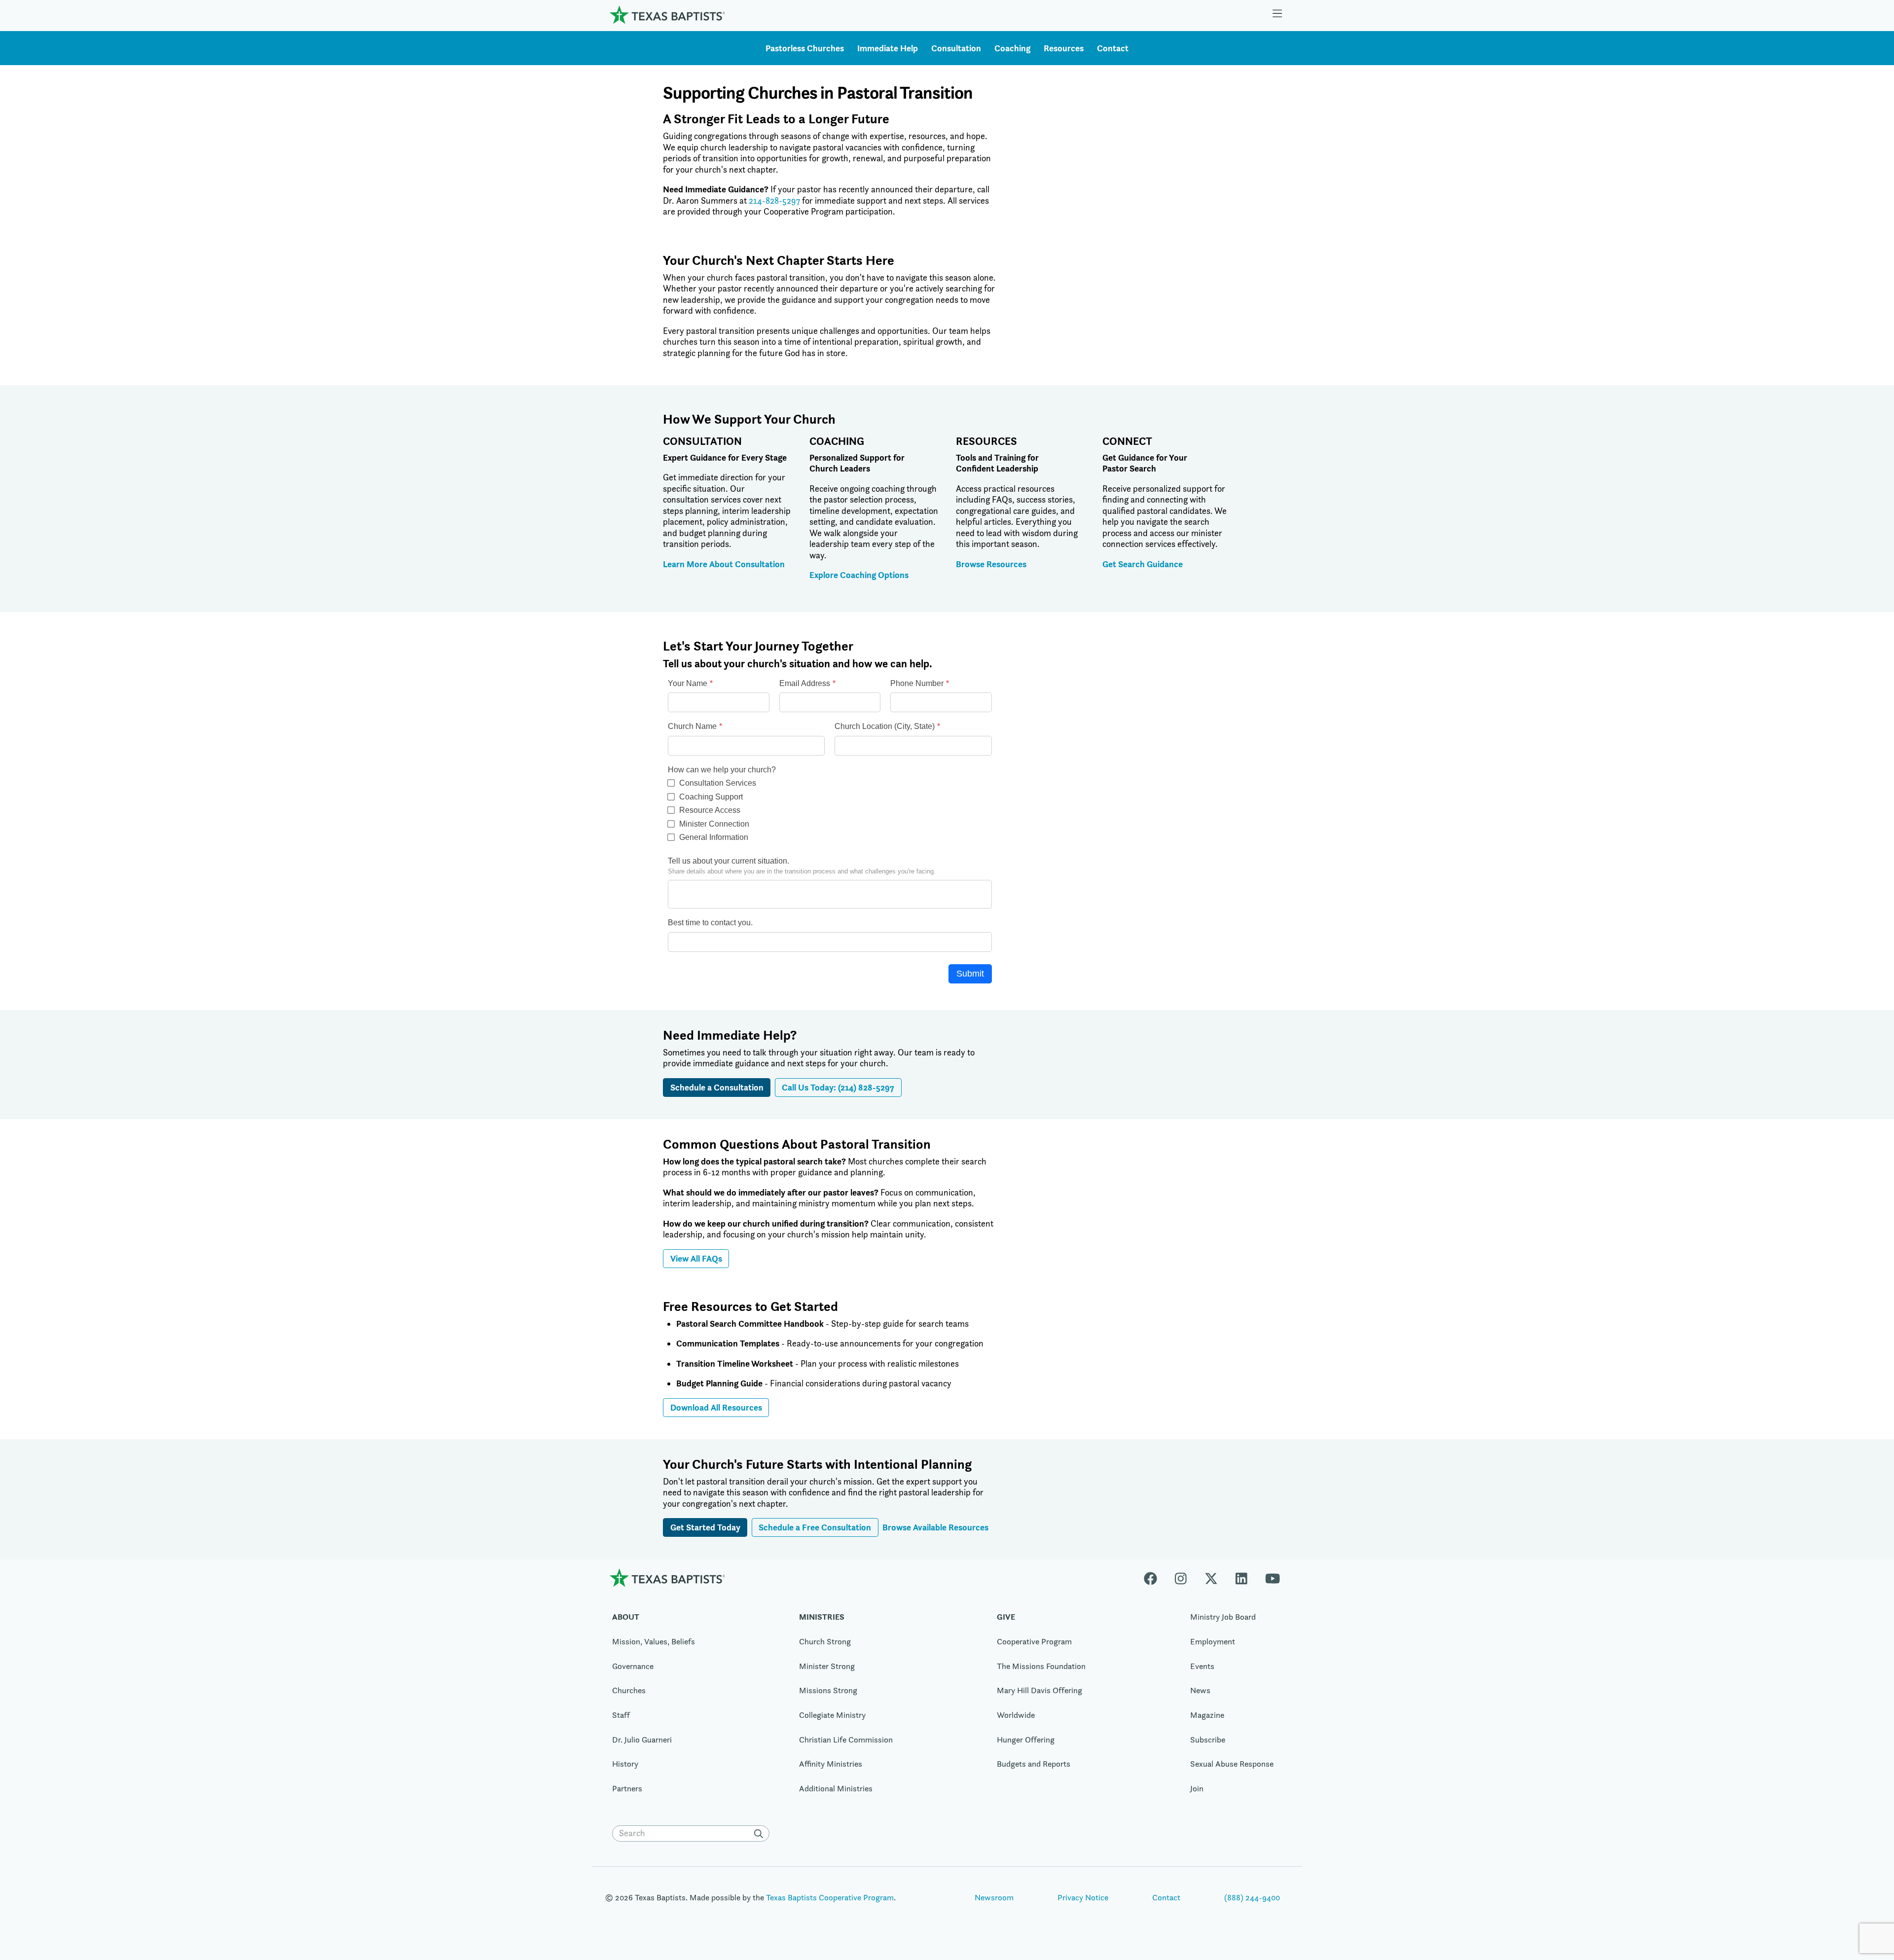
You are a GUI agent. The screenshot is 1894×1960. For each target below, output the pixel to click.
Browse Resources (991, 564)
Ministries (822, 1617)
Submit (970, 974)
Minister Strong (827, 1666)
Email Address (805, 683)
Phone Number (917, 683)
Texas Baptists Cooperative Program (830, 1897)
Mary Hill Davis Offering (1039, 1690)
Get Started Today (705, 1527)
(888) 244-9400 (1252, 1897)
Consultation (956, 48)
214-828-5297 (774, 201)
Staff (621, 1715)
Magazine (1207, 1715)
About (626, 1617)
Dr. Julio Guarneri (642, 1740)
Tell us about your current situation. (728, 861)
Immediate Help (888, 48)
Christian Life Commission (846, 1740)
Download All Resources (716, 1407)
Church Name (692, 726)
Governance (633, 1666)
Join (1197, 1788)
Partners (627, 1788)
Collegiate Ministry (832, 1715)
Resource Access (710, 810)
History (625, 1764)
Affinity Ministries (831, 1764)
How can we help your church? (722, 770)
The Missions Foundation (1041, 1666)
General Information (714, 837)
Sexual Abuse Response (1232, 1764)
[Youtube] (1273, 1578)
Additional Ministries (836, 1788)
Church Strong (825, 1641)
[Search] (761, 1834)
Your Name (688, 683)
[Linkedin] (1241, 1578)
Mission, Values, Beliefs (654, 1641)
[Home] (667, 15)
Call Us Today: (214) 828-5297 (838, 1087)
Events (1202, 1666)
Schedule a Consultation (717, 1087)
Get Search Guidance (1143, 564)
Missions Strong (828, 1690)
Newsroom (994, 1897)
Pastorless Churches (805, 48)
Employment (1213, 1641)
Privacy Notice (1083, 1897)
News (1200, 1690)
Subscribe (1208, 1740)
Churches (629, 1690)
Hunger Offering (1026, 1740)
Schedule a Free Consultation (815, 1527)
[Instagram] (1181, 1578)
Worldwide (1016, 1715)
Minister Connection (714, 824)
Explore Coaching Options (859, 575)
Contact (1113, 48)
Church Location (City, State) (885, 726)
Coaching (1012, 48)
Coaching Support (711, 797)
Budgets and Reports (1034, 1764)
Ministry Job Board (1223, 1617)
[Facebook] (1155, 1578)
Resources (1064, 48)
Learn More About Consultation (724, 564)
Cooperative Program (1034, 1641)
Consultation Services (718, 783)
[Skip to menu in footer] (1277, 15)
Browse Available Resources (935, 1527)
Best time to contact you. (710, 923)
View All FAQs (696, 1258)
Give (1006, 1617)
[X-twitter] (1211, 1578)
